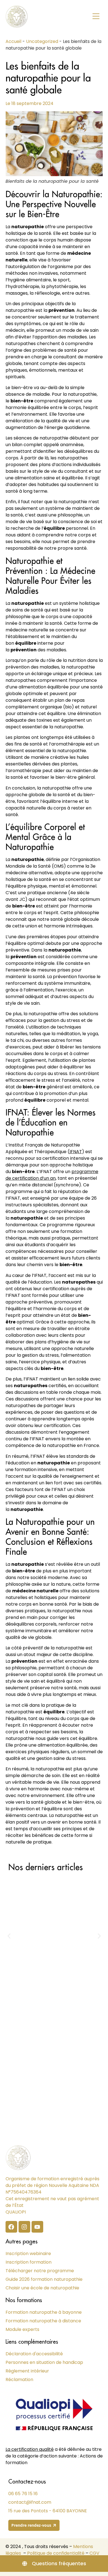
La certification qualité (30, 2449)
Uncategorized (42, 41)
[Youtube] (37, 2227)
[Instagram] (24, 2227)
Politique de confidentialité (56, 2553)
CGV (94, 2553)
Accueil (13, 41)
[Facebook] (11, 2227)
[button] (96, 17)
